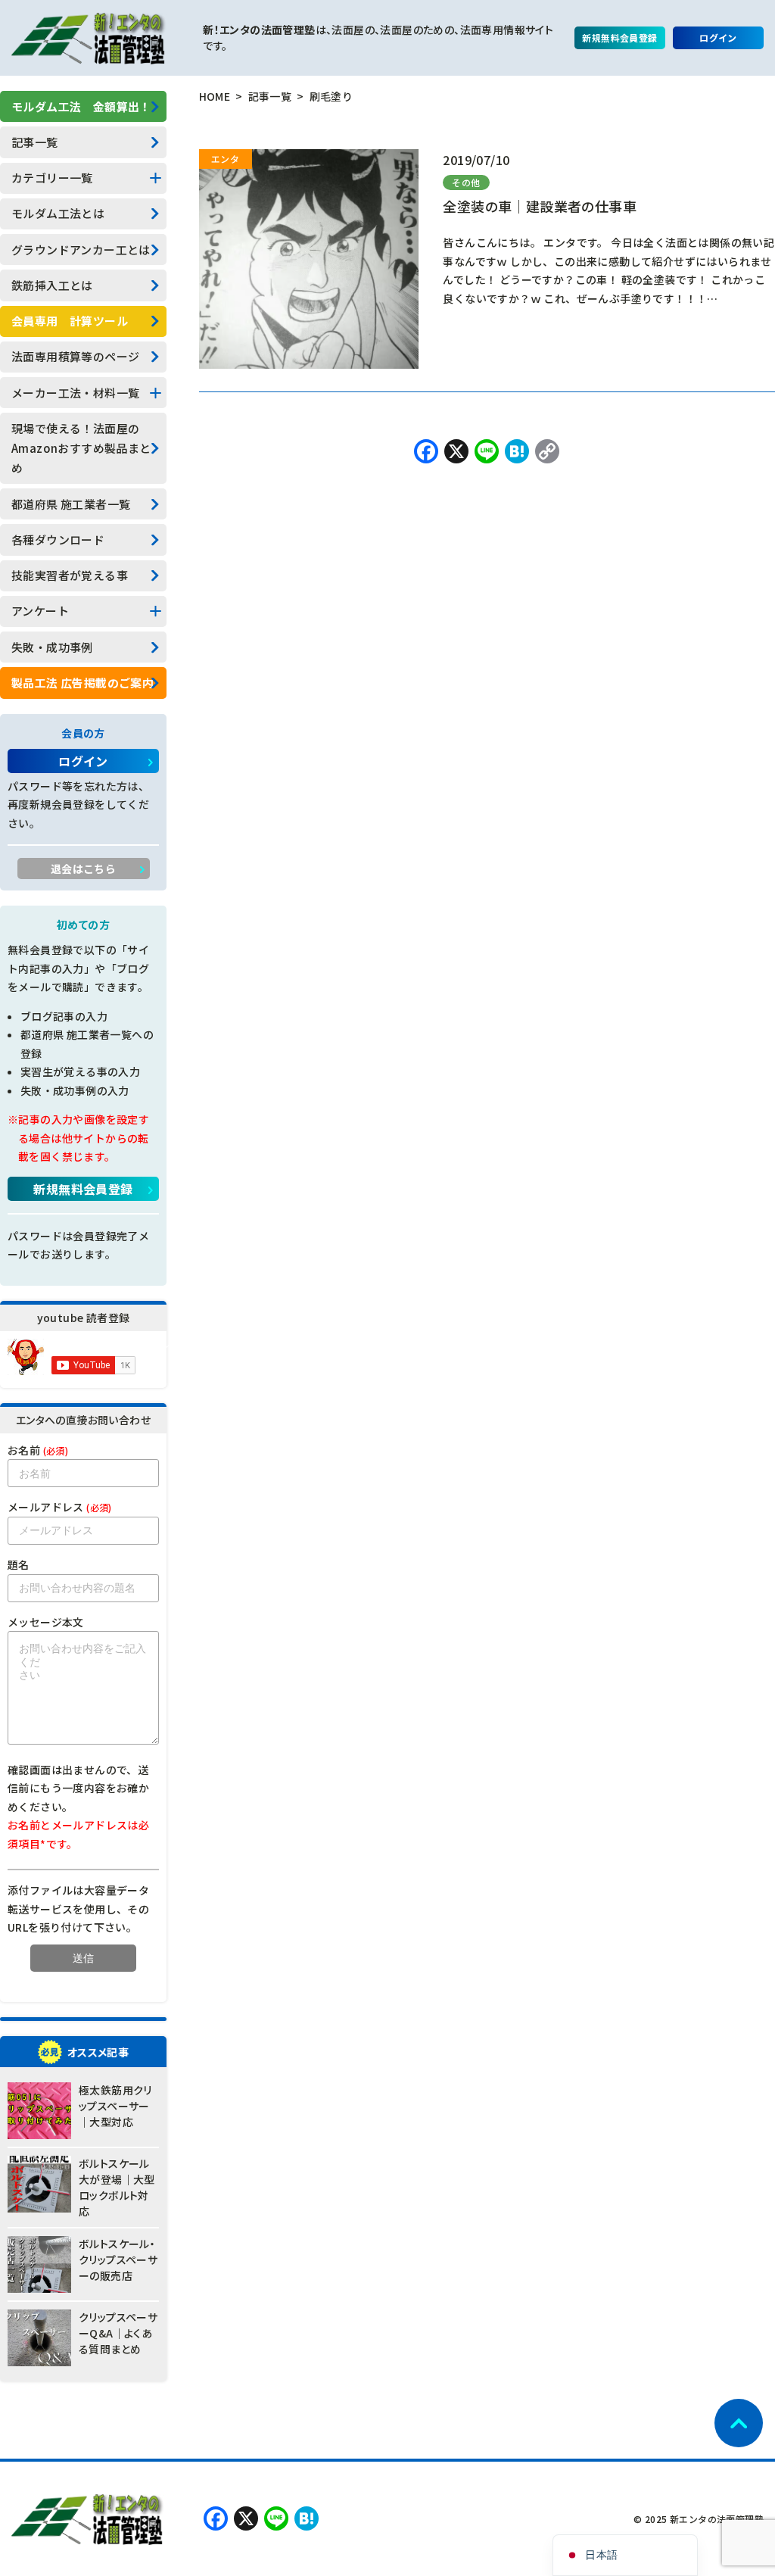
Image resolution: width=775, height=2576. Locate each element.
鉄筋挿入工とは (52, 285)
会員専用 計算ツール (70, 321)
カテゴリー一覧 (52, 178)
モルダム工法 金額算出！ (81, 106)
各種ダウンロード (58, 540)
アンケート (40, 611)
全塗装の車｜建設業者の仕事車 (540, 206)
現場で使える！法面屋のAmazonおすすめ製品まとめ (81, 448)
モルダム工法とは (58, 213)
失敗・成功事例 (52, 647)
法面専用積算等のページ (75, 356)
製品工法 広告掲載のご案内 (82, 683)
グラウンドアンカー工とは (81, 249)
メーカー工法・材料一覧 (75, 393)
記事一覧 (35, 142)
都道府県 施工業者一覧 (71, 504)
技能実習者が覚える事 (70, 575)
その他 (466, 182)
